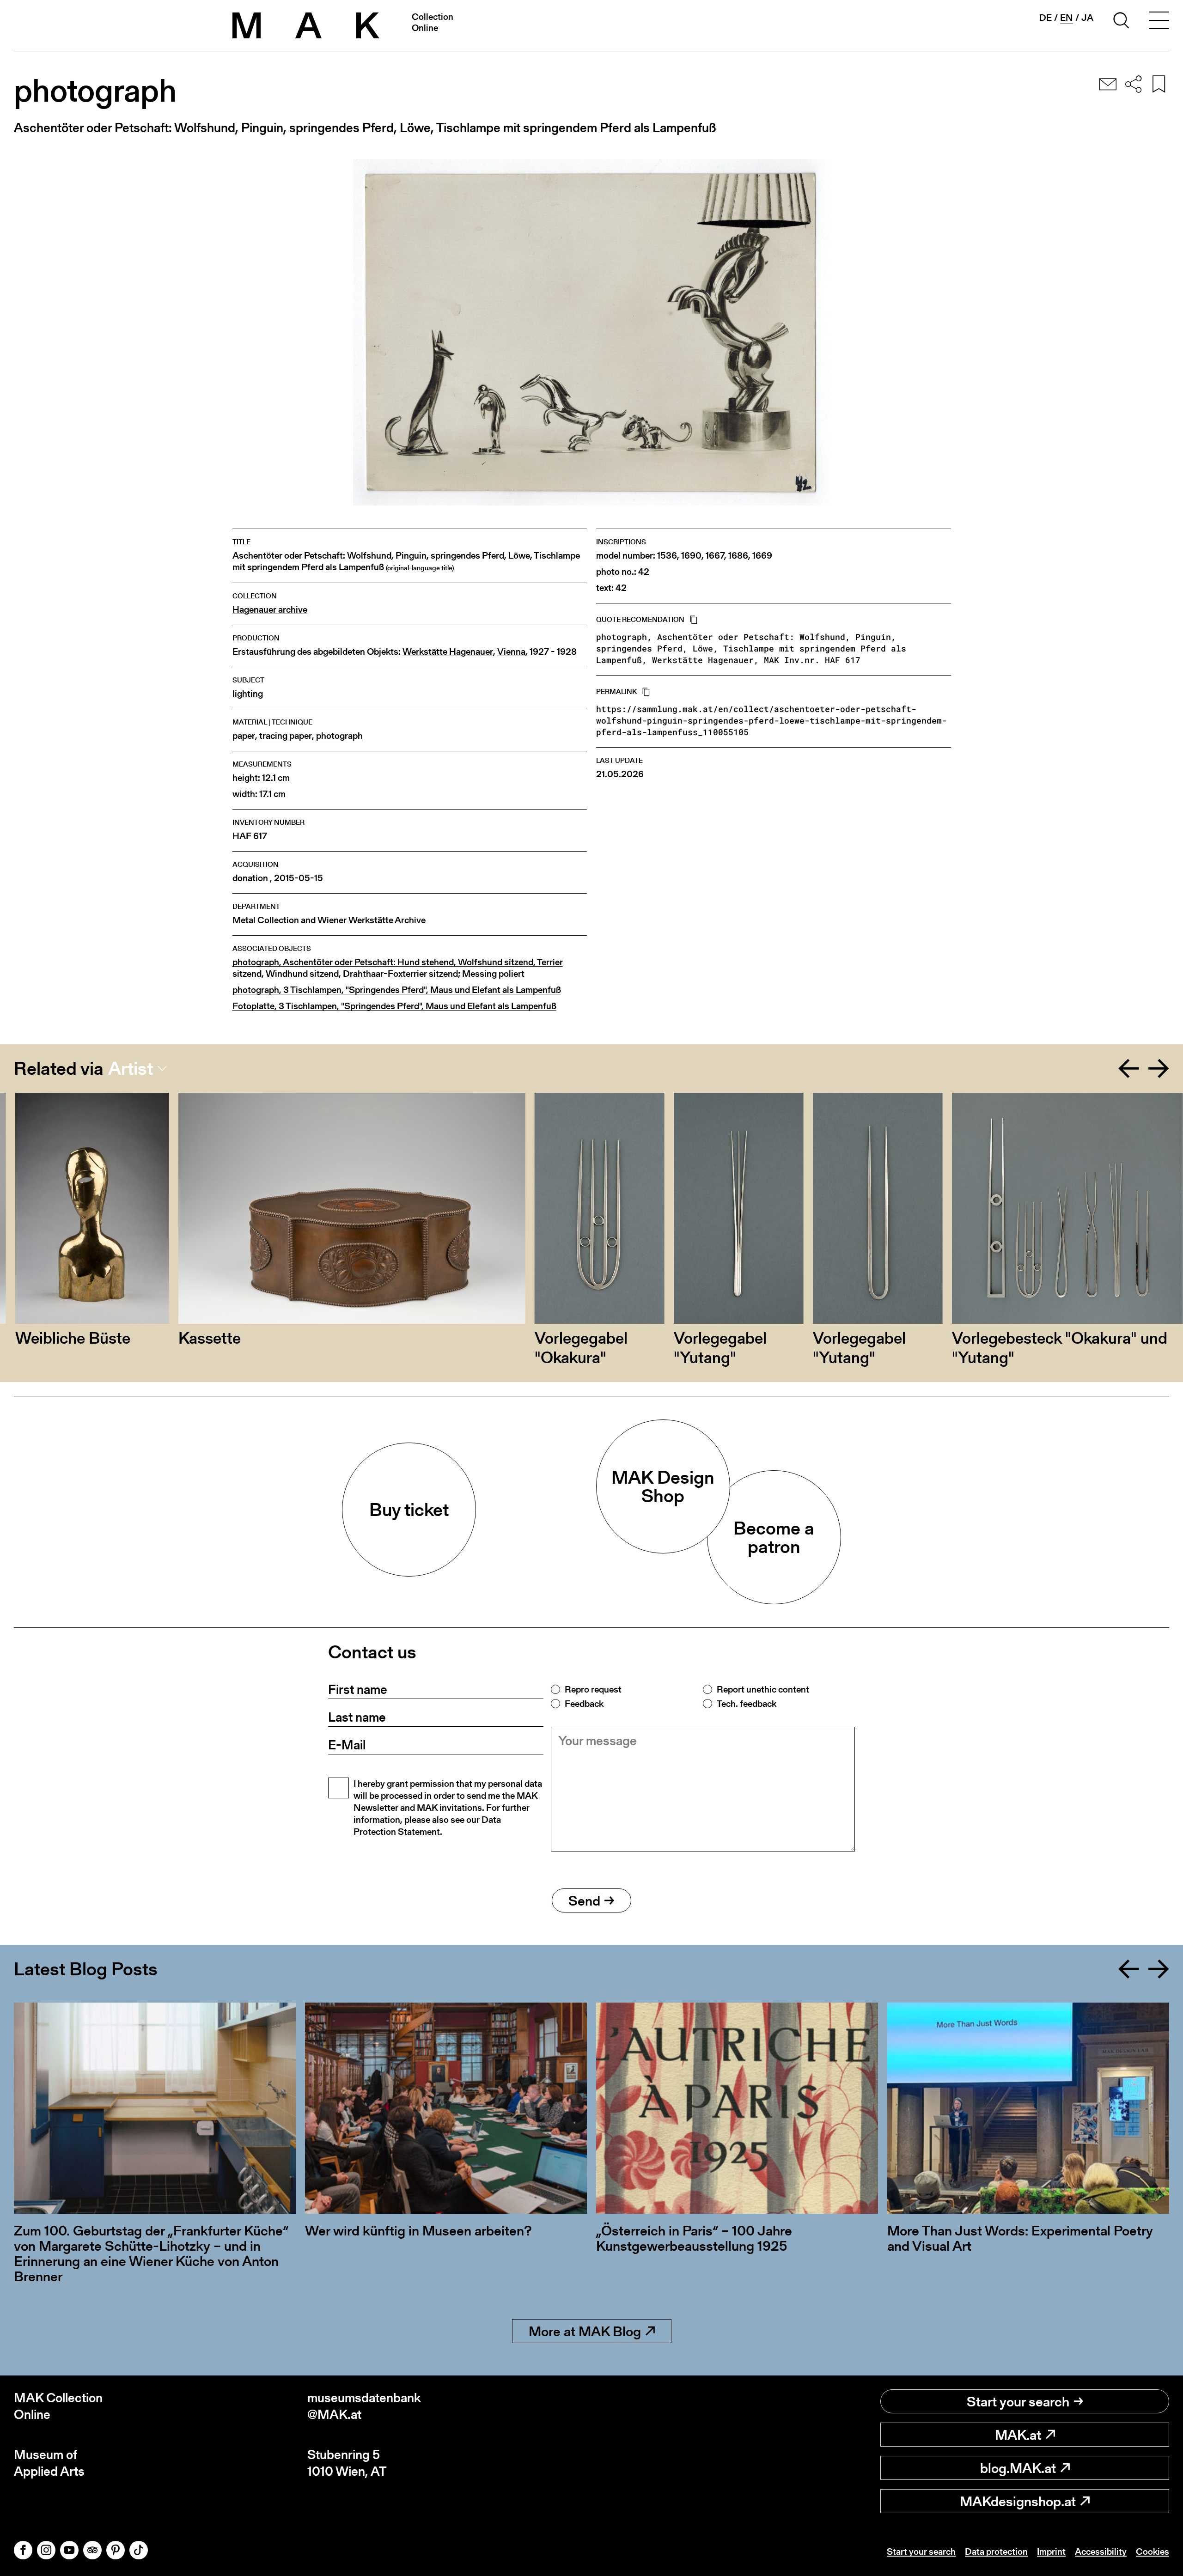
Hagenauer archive (270, 610)
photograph (339, 736)
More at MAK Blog (585, 2331)
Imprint (1051, 2552)
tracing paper (286, 736)
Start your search (1018, 2401)
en (1067, 18)
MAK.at (1018, 2435)
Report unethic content (763, 1689)
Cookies (1153, 2552)
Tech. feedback (747, 1704)
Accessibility (1101, 2552)
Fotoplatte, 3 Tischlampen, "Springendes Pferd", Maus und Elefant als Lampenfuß (394, 1006)
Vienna (511, 652)
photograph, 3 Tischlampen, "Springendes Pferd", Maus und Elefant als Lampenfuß (397, 990)
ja (1087, 18)
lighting (248, 694)
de (1046, 18)
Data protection (996, 2552)
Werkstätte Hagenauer (448, 652)
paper (244, 736)
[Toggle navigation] (1159, 22)
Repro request (593, 1689)
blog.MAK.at (1018, 2468)
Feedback (584, 1704)
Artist (131, 1068)
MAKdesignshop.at (1018, 2501)
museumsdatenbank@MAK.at (364, 2406)
